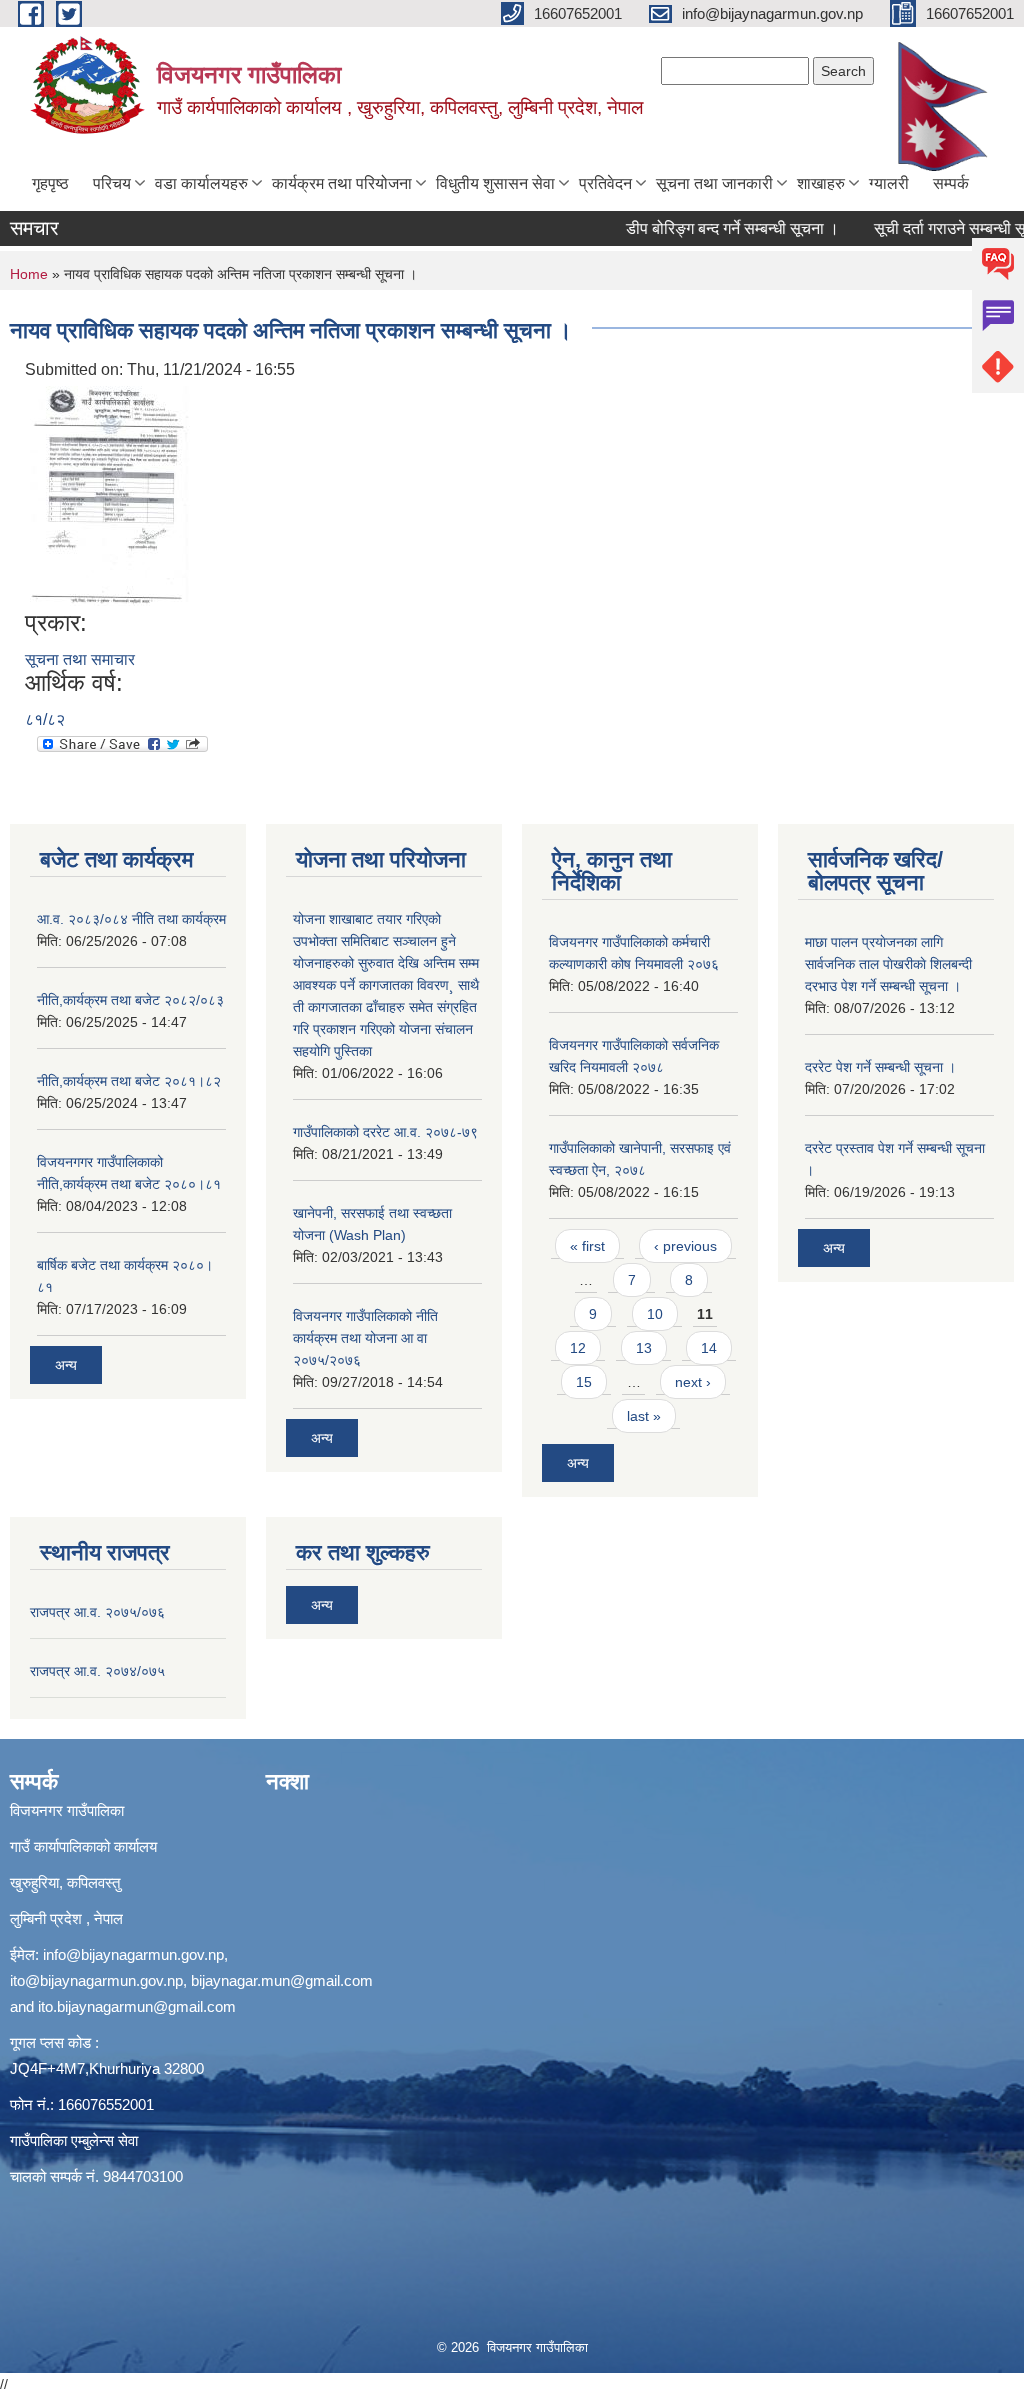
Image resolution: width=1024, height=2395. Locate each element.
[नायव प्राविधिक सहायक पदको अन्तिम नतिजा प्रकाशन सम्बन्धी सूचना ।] (110, 494)
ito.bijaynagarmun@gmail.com (137, 2006)
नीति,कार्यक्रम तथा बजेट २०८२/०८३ (130, 1000)
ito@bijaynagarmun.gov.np (96, 1980)
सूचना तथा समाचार (80, 659)
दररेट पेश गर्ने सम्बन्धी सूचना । (880, 1067)
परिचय (112, 183)
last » (644, 1416)
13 (644, 1348)
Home (29, 274)
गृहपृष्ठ (50, 183)
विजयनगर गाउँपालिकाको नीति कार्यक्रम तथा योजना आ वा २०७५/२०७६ (365, 1338)
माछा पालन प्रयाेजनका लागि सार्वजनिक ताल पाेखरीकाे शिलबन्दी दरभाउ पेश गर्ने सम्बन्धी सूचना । (888, 964)
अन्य (66, 1365)
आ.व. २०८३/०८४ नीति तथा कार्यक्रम (131, 919)
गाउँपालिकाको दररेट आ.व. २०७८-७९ (385, 1132)
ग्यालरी (889, 183)
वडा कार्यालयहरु (201, 183)
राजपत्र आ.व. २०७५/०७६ (97, 1612)
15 (584, 1382)
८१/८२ (45, 719)
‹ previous (685, 1246)
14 (709, 1348)
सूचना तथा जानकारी (714, 183)
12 (578, 1348)
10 (655, 1314)
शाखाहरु (821, 183)
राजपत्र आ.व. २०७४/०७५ (97, 1671)
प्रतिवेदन (605, 183)
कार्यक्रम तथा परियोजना (342, 183)
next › (693, 1382)
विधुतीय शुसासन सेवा (495, 183)
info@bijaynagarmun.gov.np (133, 1954)
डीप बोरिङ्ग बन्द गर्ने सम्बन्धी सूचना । (707, 228)
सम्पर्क (951, 183)
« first (587, 1246)
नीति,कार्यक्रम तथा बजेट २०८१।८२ (129, 1081)
